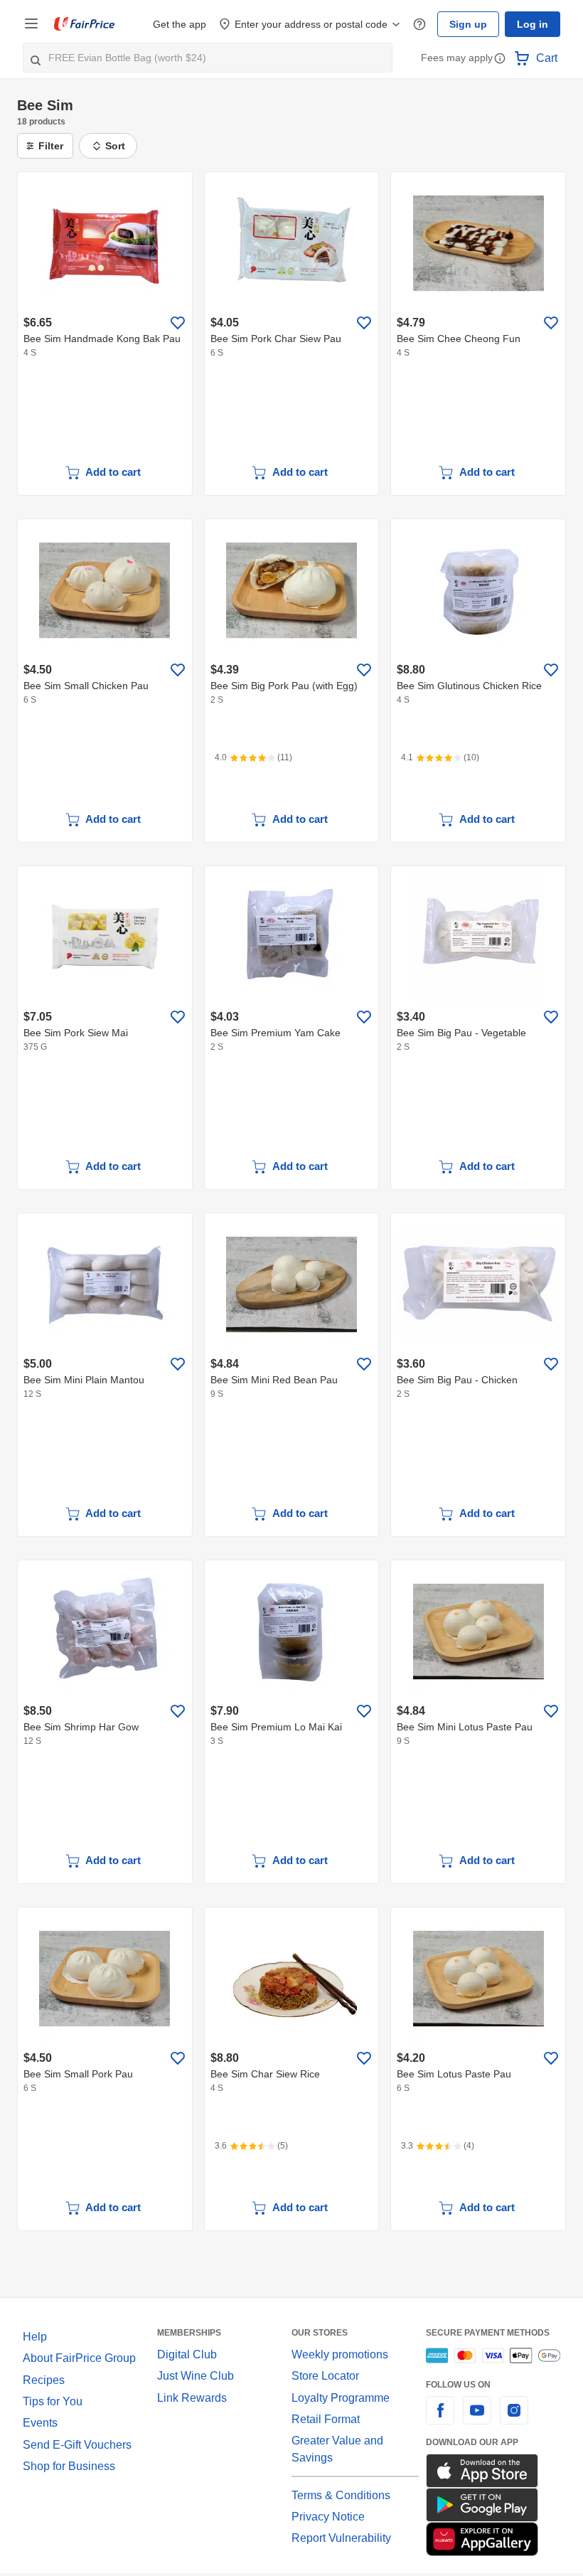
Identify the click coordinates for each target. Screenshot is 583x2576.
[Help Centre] (426, 24)
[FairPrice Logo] (85, 24)
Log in (534, 24)
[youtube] (477, 2419)
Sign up (472, 24)
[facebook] (440, 2419)
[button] (500, 59)
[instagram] (514, 2419)
